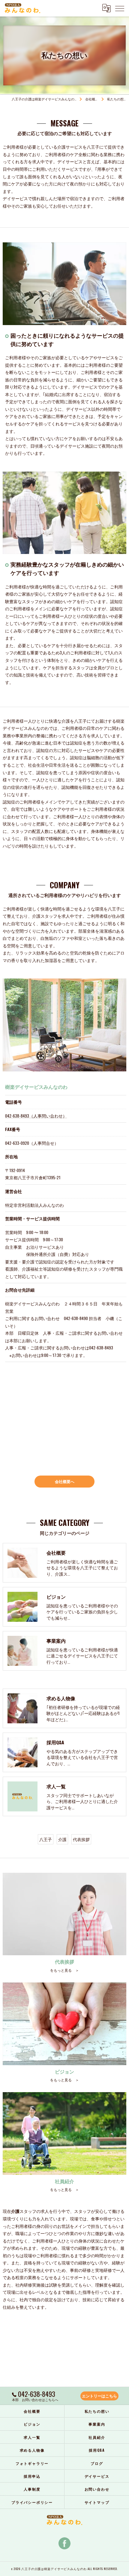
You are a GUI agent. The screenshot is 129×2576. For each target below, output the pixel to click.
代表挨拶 (81, 1839)
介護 (62, 1839)
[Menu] (120, 8)
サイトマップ (97, 2502)
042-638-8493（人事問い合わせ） (36, 1116)
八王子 (46, 1839)
